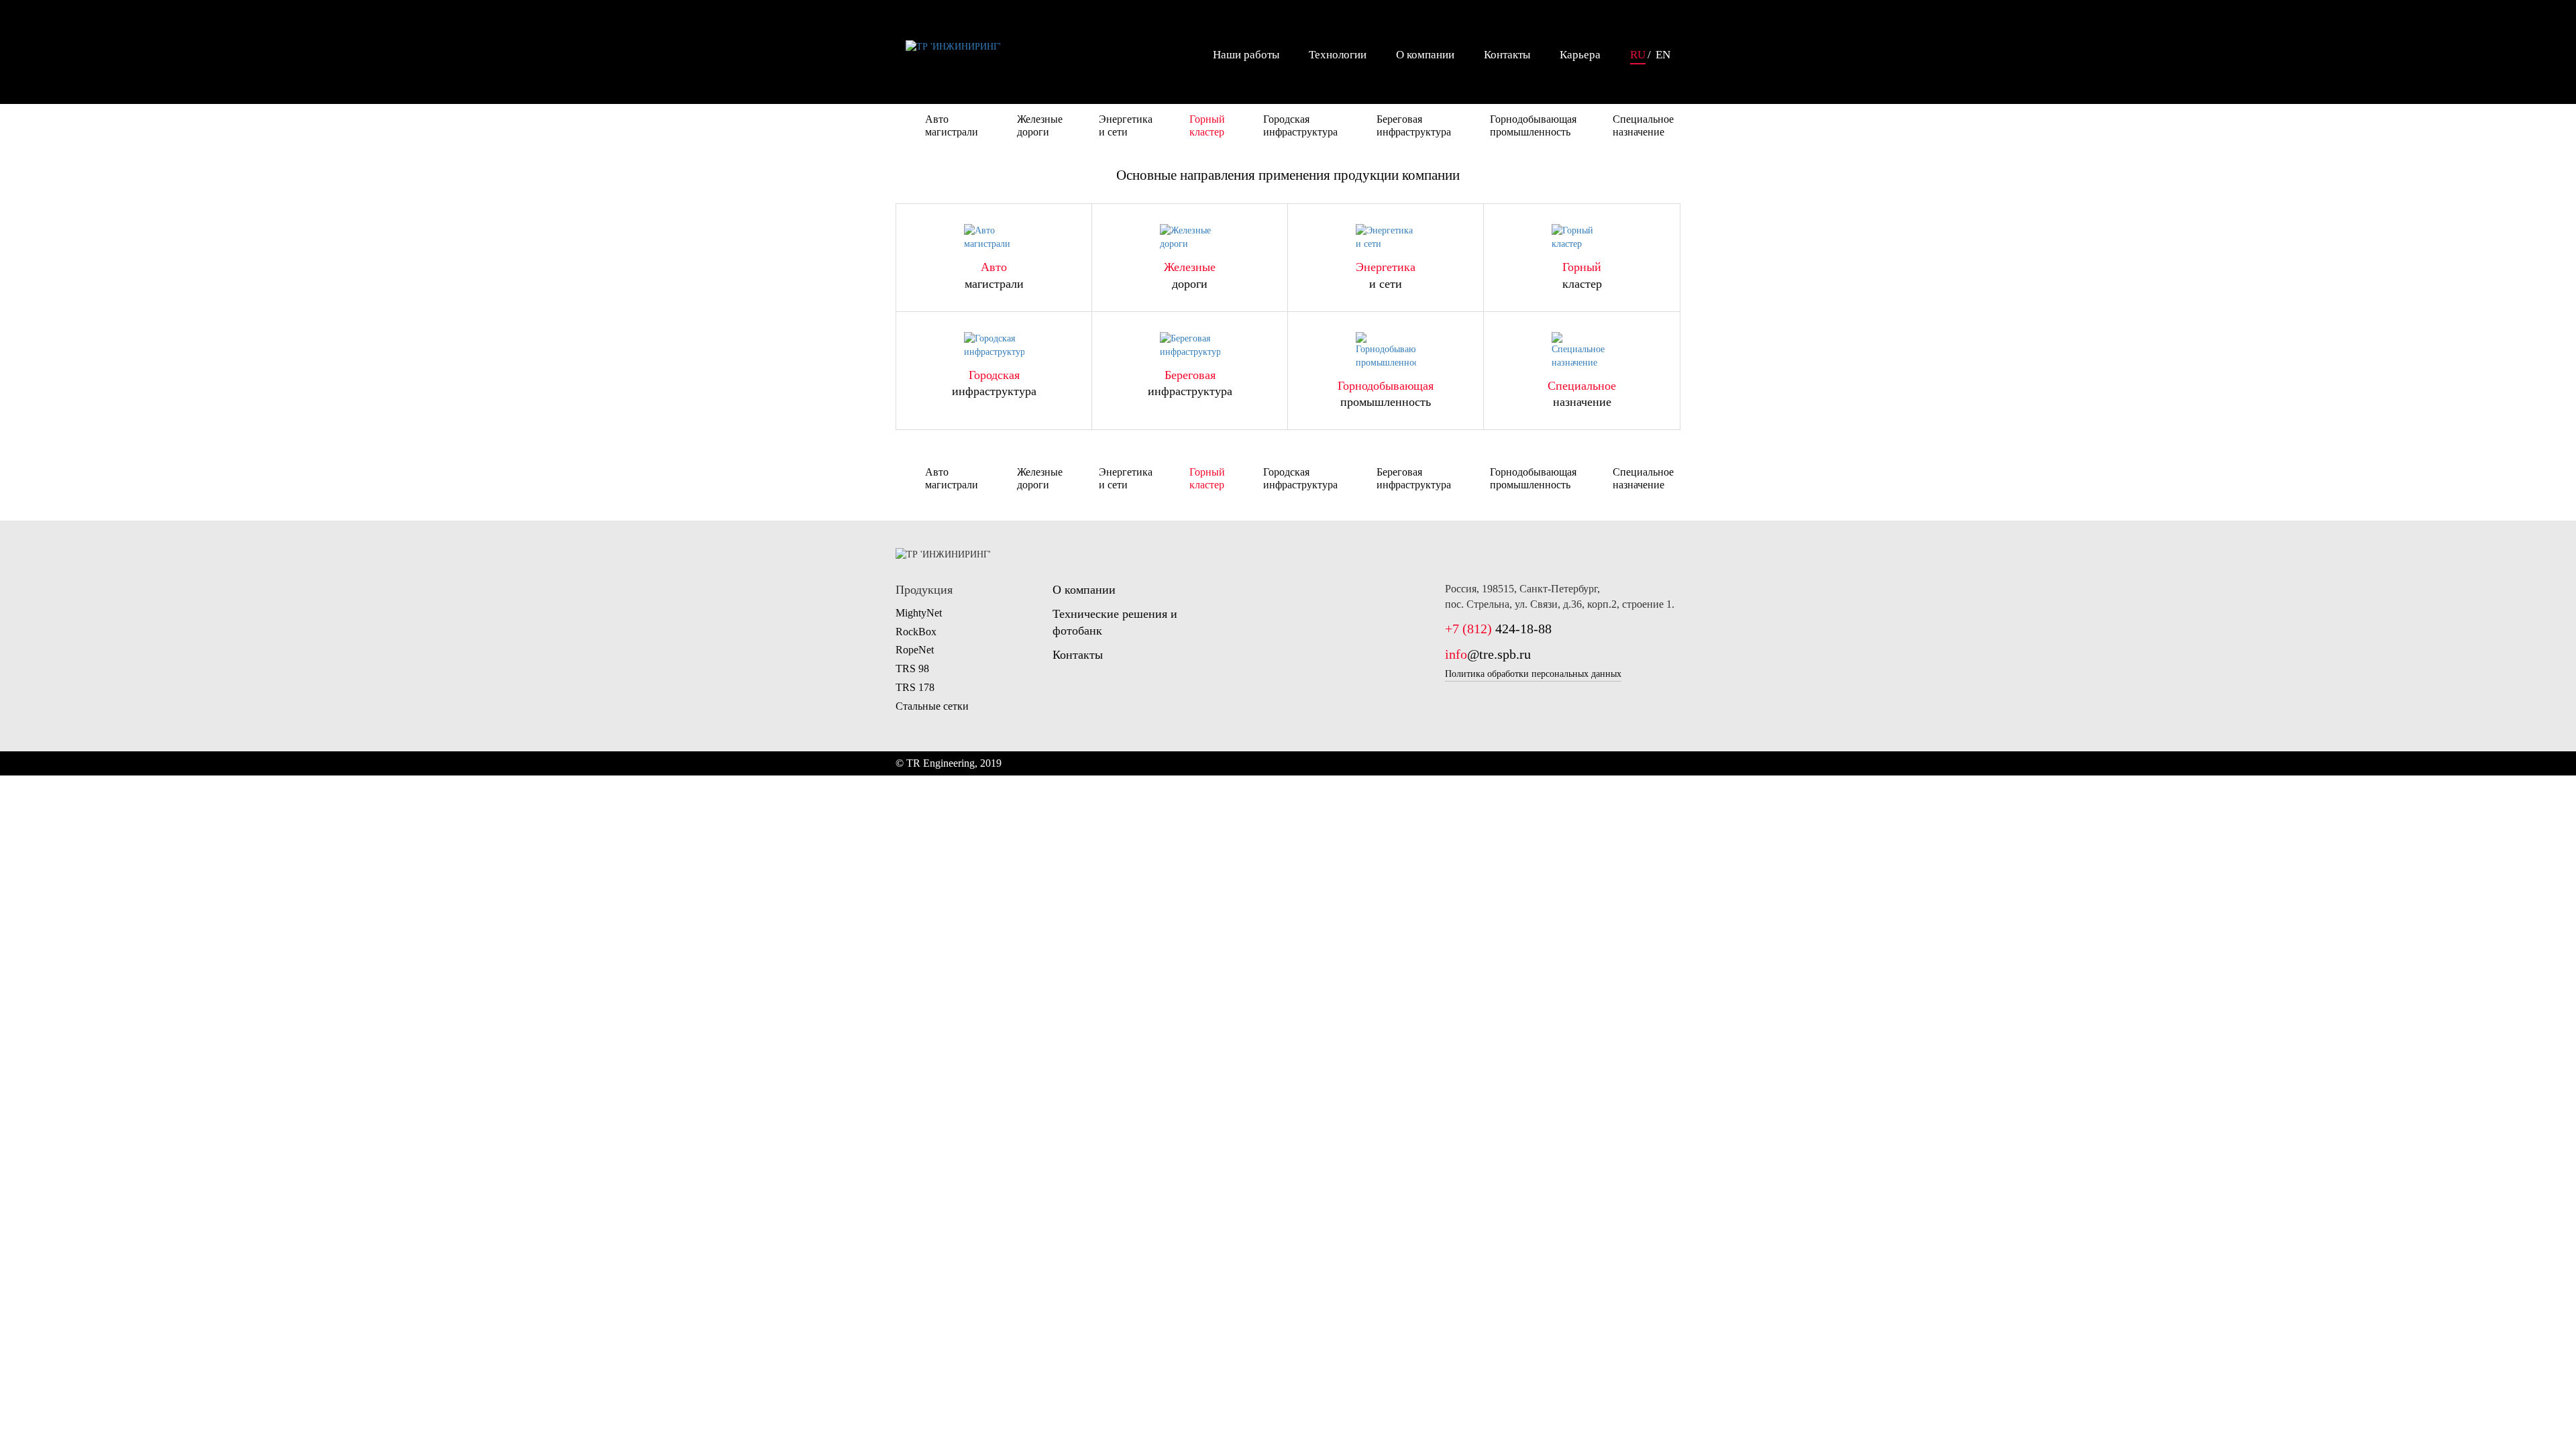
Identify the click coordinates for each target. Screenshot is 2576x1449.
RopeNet (915, 650)
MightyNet (919, 613)
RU (1638, 55)
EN (1663, 55)
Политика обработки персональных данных (1533, 674)
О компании (1425, 55)
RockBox (916, 632)
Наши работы (1246, 55)
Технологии (1338, 55)
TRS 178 (915, 687)
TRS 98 (912, 668)
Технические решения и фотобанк (1115, 623)
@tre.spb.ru (1488, 654)
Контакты (1507, 55)
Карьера (1580, 55)
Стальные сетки (932, 706)
